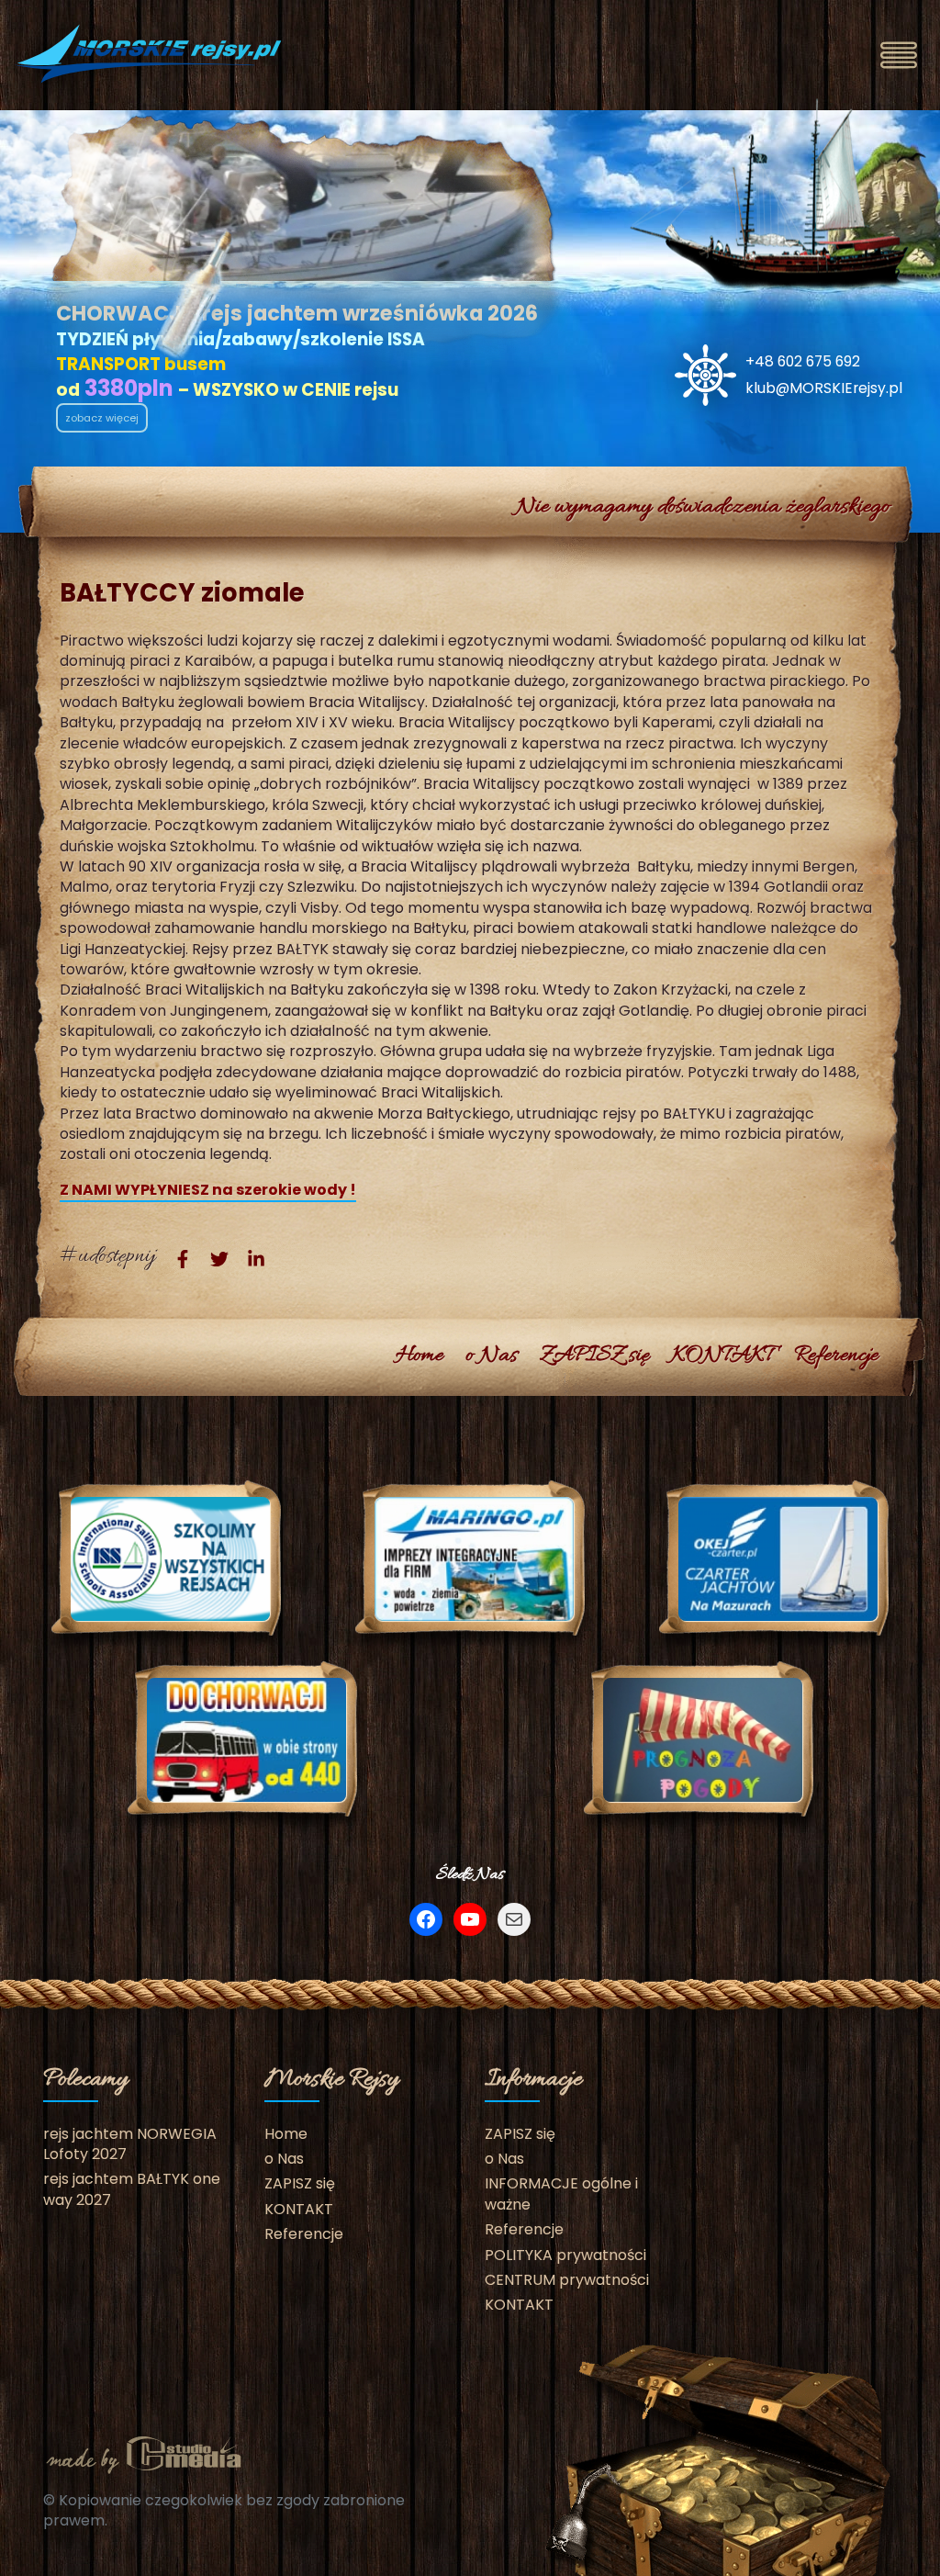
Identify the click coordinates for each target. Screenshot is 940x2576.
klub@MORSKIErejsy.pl (824, 388)
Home (420, 1356)
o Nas (492, 1356)
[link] (183, 1258)
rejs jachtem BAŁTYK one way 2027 (132, 2189)
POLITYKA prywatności (565, 2255)
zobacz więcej (102, 418)
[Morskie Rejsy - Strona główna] (151, 54)
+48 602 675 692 (803, 361)
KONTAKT (722, 1356)
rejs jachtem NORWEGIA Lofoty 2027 (130, 2144)
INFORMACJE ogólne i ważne (561, 2194)
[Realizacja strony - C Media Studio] (144, 2452)
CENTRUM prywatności (567, 2280)
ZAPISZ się (594, 1356)
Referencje (836, 1356)
